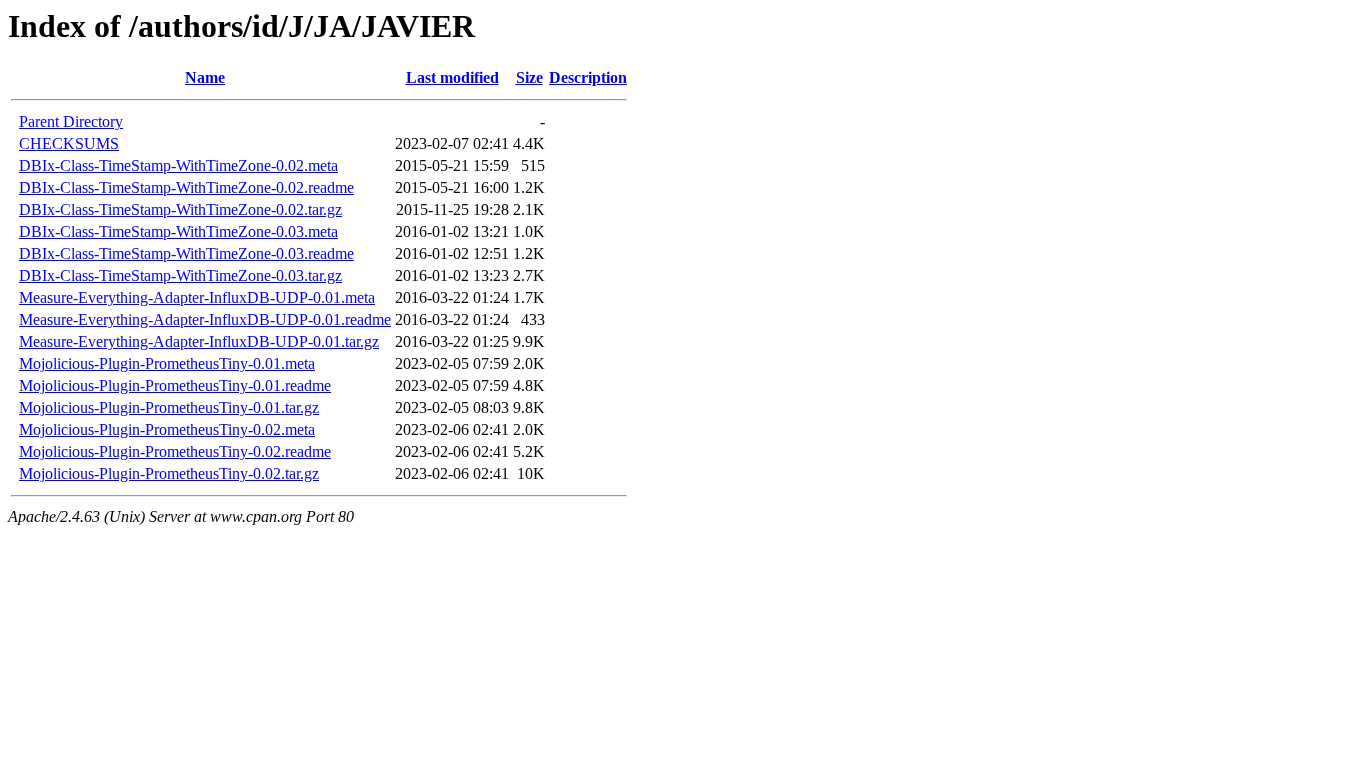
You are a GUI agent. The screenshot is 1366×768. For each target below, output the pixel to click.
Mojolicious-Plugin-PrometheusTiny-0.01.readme (175, 385)
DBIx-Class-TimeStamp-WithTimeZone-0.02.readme (186, 187)
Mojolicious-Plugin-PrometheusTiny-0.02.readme (175, 451)
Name (205, 77)
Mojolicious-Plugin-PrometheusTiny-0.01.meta (167, 363)
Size (529, 77)
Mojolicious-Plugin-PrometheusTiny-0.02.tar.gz (169, 473)
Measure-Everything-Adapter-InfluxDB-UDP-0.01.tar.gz (199, 341)
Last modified (452, 77)
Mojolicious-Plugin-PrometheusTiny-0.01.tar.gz (169, 407)
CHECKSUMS (69, 143)
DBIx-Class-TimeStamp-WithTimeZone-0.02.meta (178, 165)
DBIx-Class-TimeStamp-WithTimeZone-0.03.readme (186, 253)
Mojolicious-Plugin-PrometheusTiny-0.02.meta (167, 429)
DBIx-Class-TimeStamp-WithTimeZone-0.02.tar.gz (180, 209)
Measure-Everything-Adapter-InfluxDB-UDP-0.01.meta (197, 297)
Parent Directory (71, 121)
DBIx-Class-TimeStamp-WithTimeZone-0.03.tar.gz (180, 275)
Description (588, 77)
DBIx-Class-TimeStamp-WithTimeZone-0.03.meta (178, 231)
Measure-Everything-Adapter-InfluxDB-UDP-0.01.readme (205, 319)
